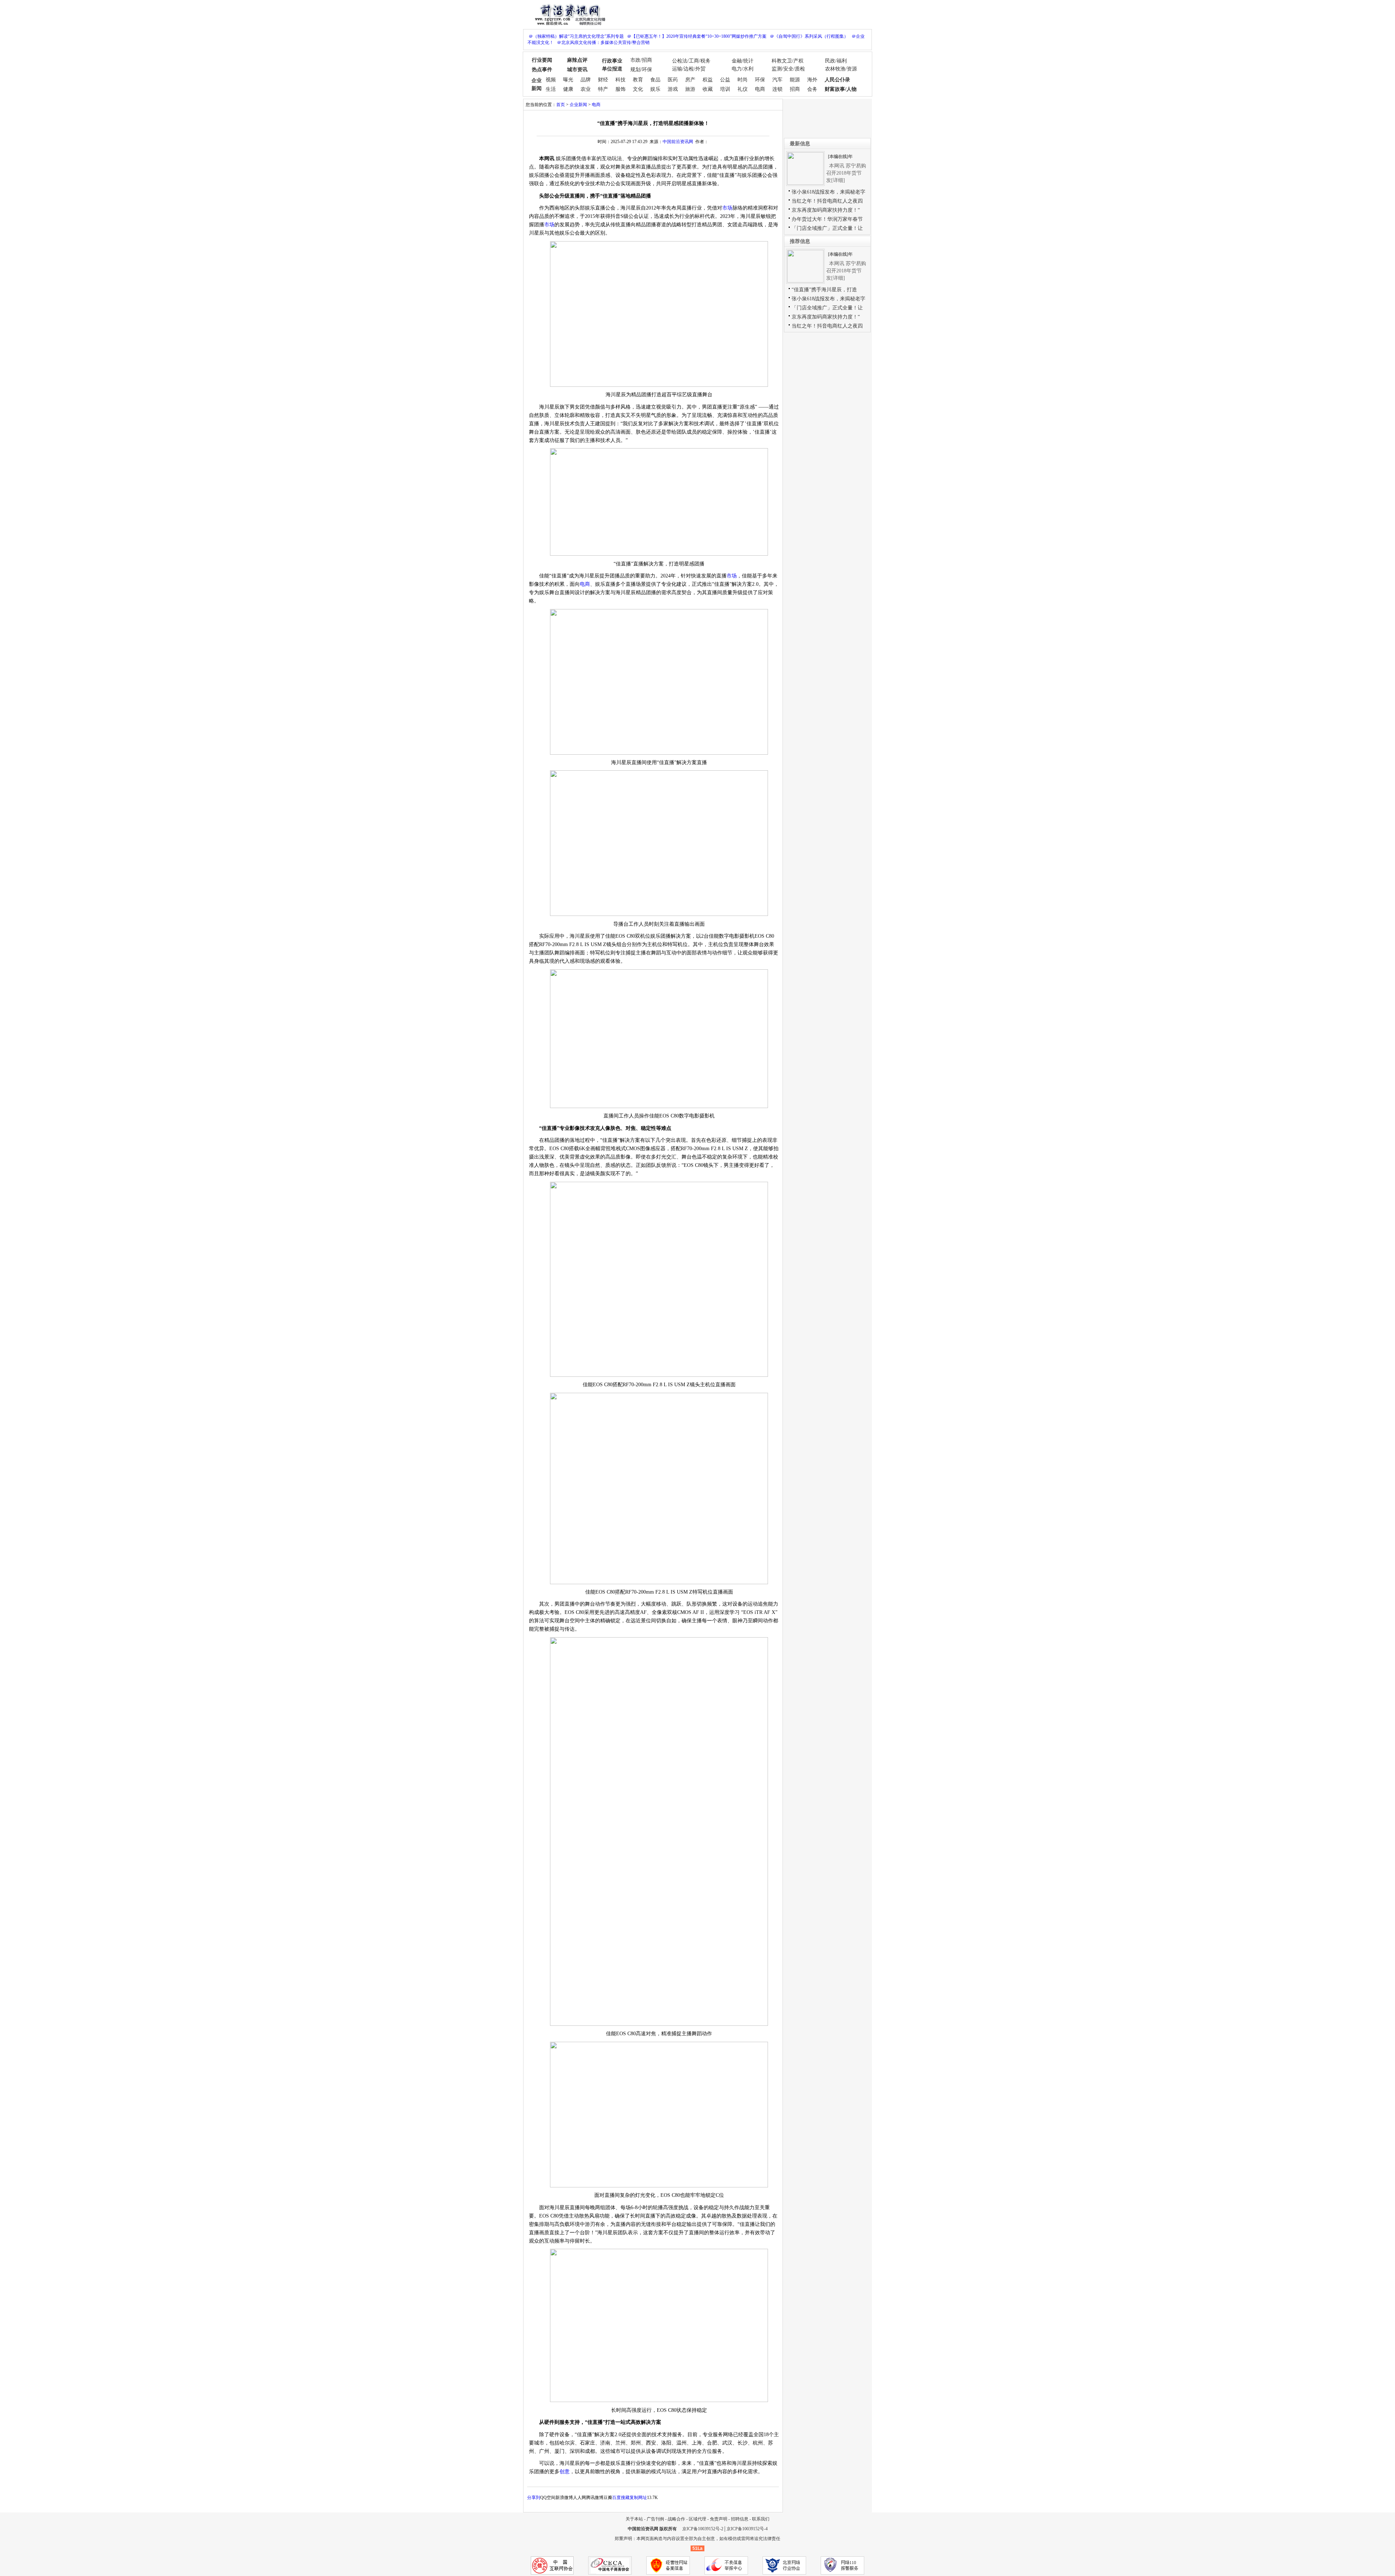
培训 (725, 89)
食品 (655, 80)
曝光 (568, 80)
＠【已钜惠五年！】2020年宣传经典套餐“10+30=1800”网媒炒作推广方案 (697, 36)
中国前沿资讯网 (678, 142)
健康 (568, 89)
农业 (586, 89)
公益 (725, 80)
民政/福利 (836, 61)
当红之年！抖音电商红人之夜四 (827, 201)
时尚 (743, 80)
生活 (551, 89)
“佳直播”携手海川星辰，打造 (824, 290)
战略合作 (676, 2519)
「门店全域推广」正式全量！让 (827, 228)
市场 (727, 208)
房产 (690, 80)
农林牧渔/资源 (841, 69)
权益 (708, 80)
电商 (760, 89)
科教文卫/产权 (788, 61)
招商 (795, 89)
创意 (565, 2472)
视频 (551, 80)
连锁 (777, 89)
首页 (561, 105)
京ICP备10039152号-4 (747, 2529)
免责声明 (719, 2519)
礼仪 (743, 89)
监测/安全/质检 (788, 69)
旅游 (690, 89)
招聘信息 (740, 2519)
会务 (812, 89)
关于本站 (634, 2519)
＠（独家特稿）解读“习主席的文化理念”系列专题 (576, 36)
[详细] (838, 180)
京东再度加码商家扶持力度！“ (826, 210)
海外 (812, 80)
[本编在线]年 (840, 157)
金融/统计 (743, 61)
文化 (638, 89)
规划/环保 (641, 70)
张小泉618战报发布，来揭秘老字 (828, 192)
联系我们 (761, 2519)
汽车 (777, 80)
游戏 (673, 89)
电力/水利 (743, 69)
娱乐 (655, 89)
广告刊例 (655, 2519)
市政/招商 (641, 60)
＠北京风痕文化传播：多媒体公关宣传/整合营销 (603, 42)
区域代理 (697, 2519)
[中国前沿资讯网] (569, 14)
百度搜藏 (621, 2498)
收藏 (708, 89)
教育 (638, 80)
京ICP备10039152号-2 (703, 2529)
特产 (603, 89)
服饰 (620, 89)
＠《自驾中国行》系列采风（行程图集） (809, 36)
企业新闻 (578, 105)
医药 (673, 80)
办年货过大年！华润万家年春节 (827, 219)
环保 (760, 80)
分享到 (534, 2498)
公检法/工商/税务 (691, 61)
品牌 (586, 80)
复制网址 (638, 2498)
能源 (795, 80)
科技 (620, 80)
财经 (603, 80)
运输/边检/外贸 (689, 69)
